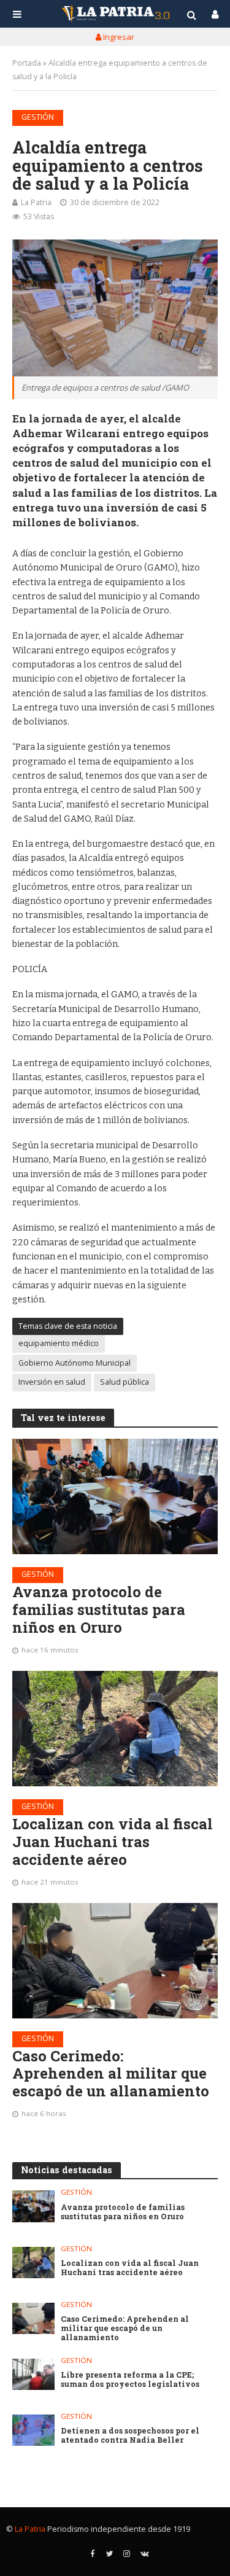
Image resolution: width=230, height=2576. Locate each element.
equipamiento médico (59, 1343)
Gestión (38, 117)
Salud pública (125, 1382)
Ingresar (118, 37)
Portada (27, 63)
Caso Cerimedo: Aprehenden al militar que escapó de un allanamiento (111, 2074)
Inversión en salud (52, 1382)
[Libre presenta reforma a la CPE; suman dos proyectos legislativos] (33, 2374)
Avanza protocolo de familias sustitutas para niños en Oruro (99, 1609)
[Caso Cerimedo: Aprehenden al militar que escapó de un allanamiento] (115, 1961)
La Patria (36, 202)
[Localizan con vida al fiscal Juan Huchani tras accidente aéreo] (115, 1729)
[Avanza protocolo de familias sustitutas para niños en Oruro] (115, 1496)
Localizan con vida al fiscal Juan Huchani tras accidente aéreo (113, 1842)
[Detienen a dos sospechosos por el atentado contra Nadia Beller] (33, 2430)
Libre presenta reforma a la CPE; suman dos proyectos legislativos (130, 2379)
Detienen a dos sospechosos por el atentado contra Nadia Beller (130, 2435)
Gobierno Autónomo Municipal (75, 1363)
